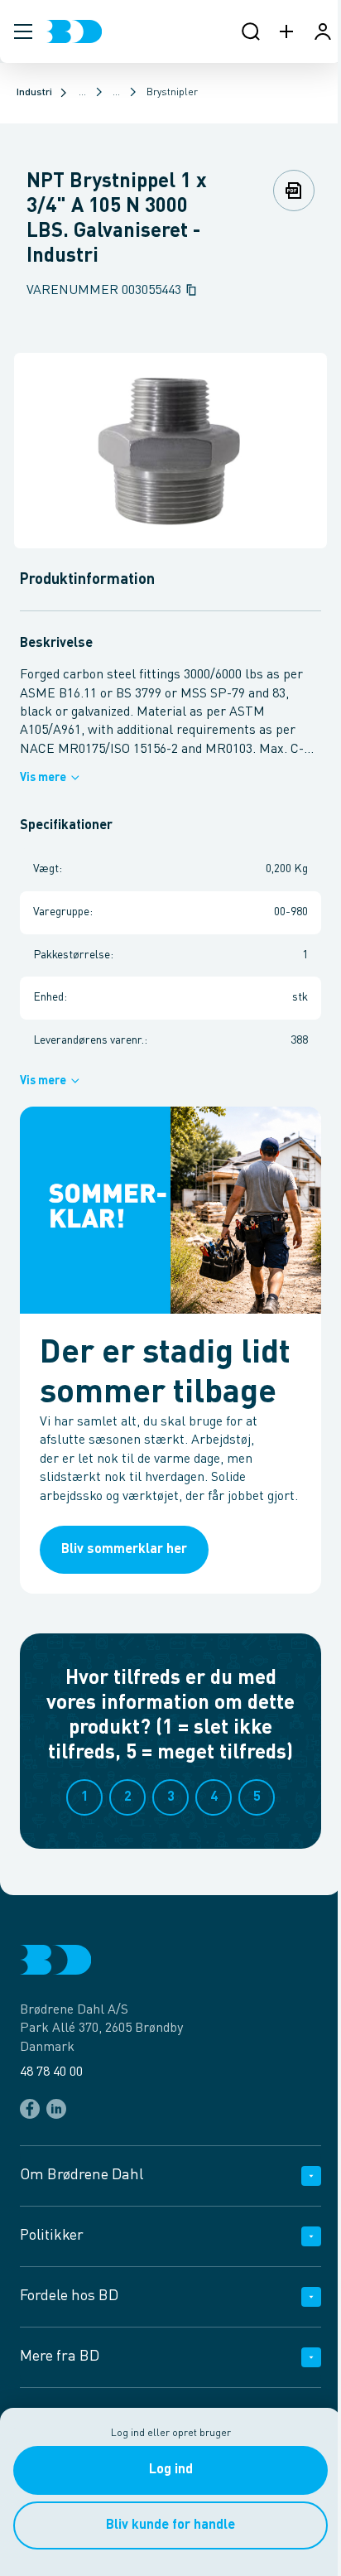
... (82, 93)
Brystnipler (172, 93)
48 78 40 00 (51, 2072)
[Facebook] (30, 2109)
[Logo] (74, 31)
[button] (23, 31)
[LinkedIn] (56, 2109)
